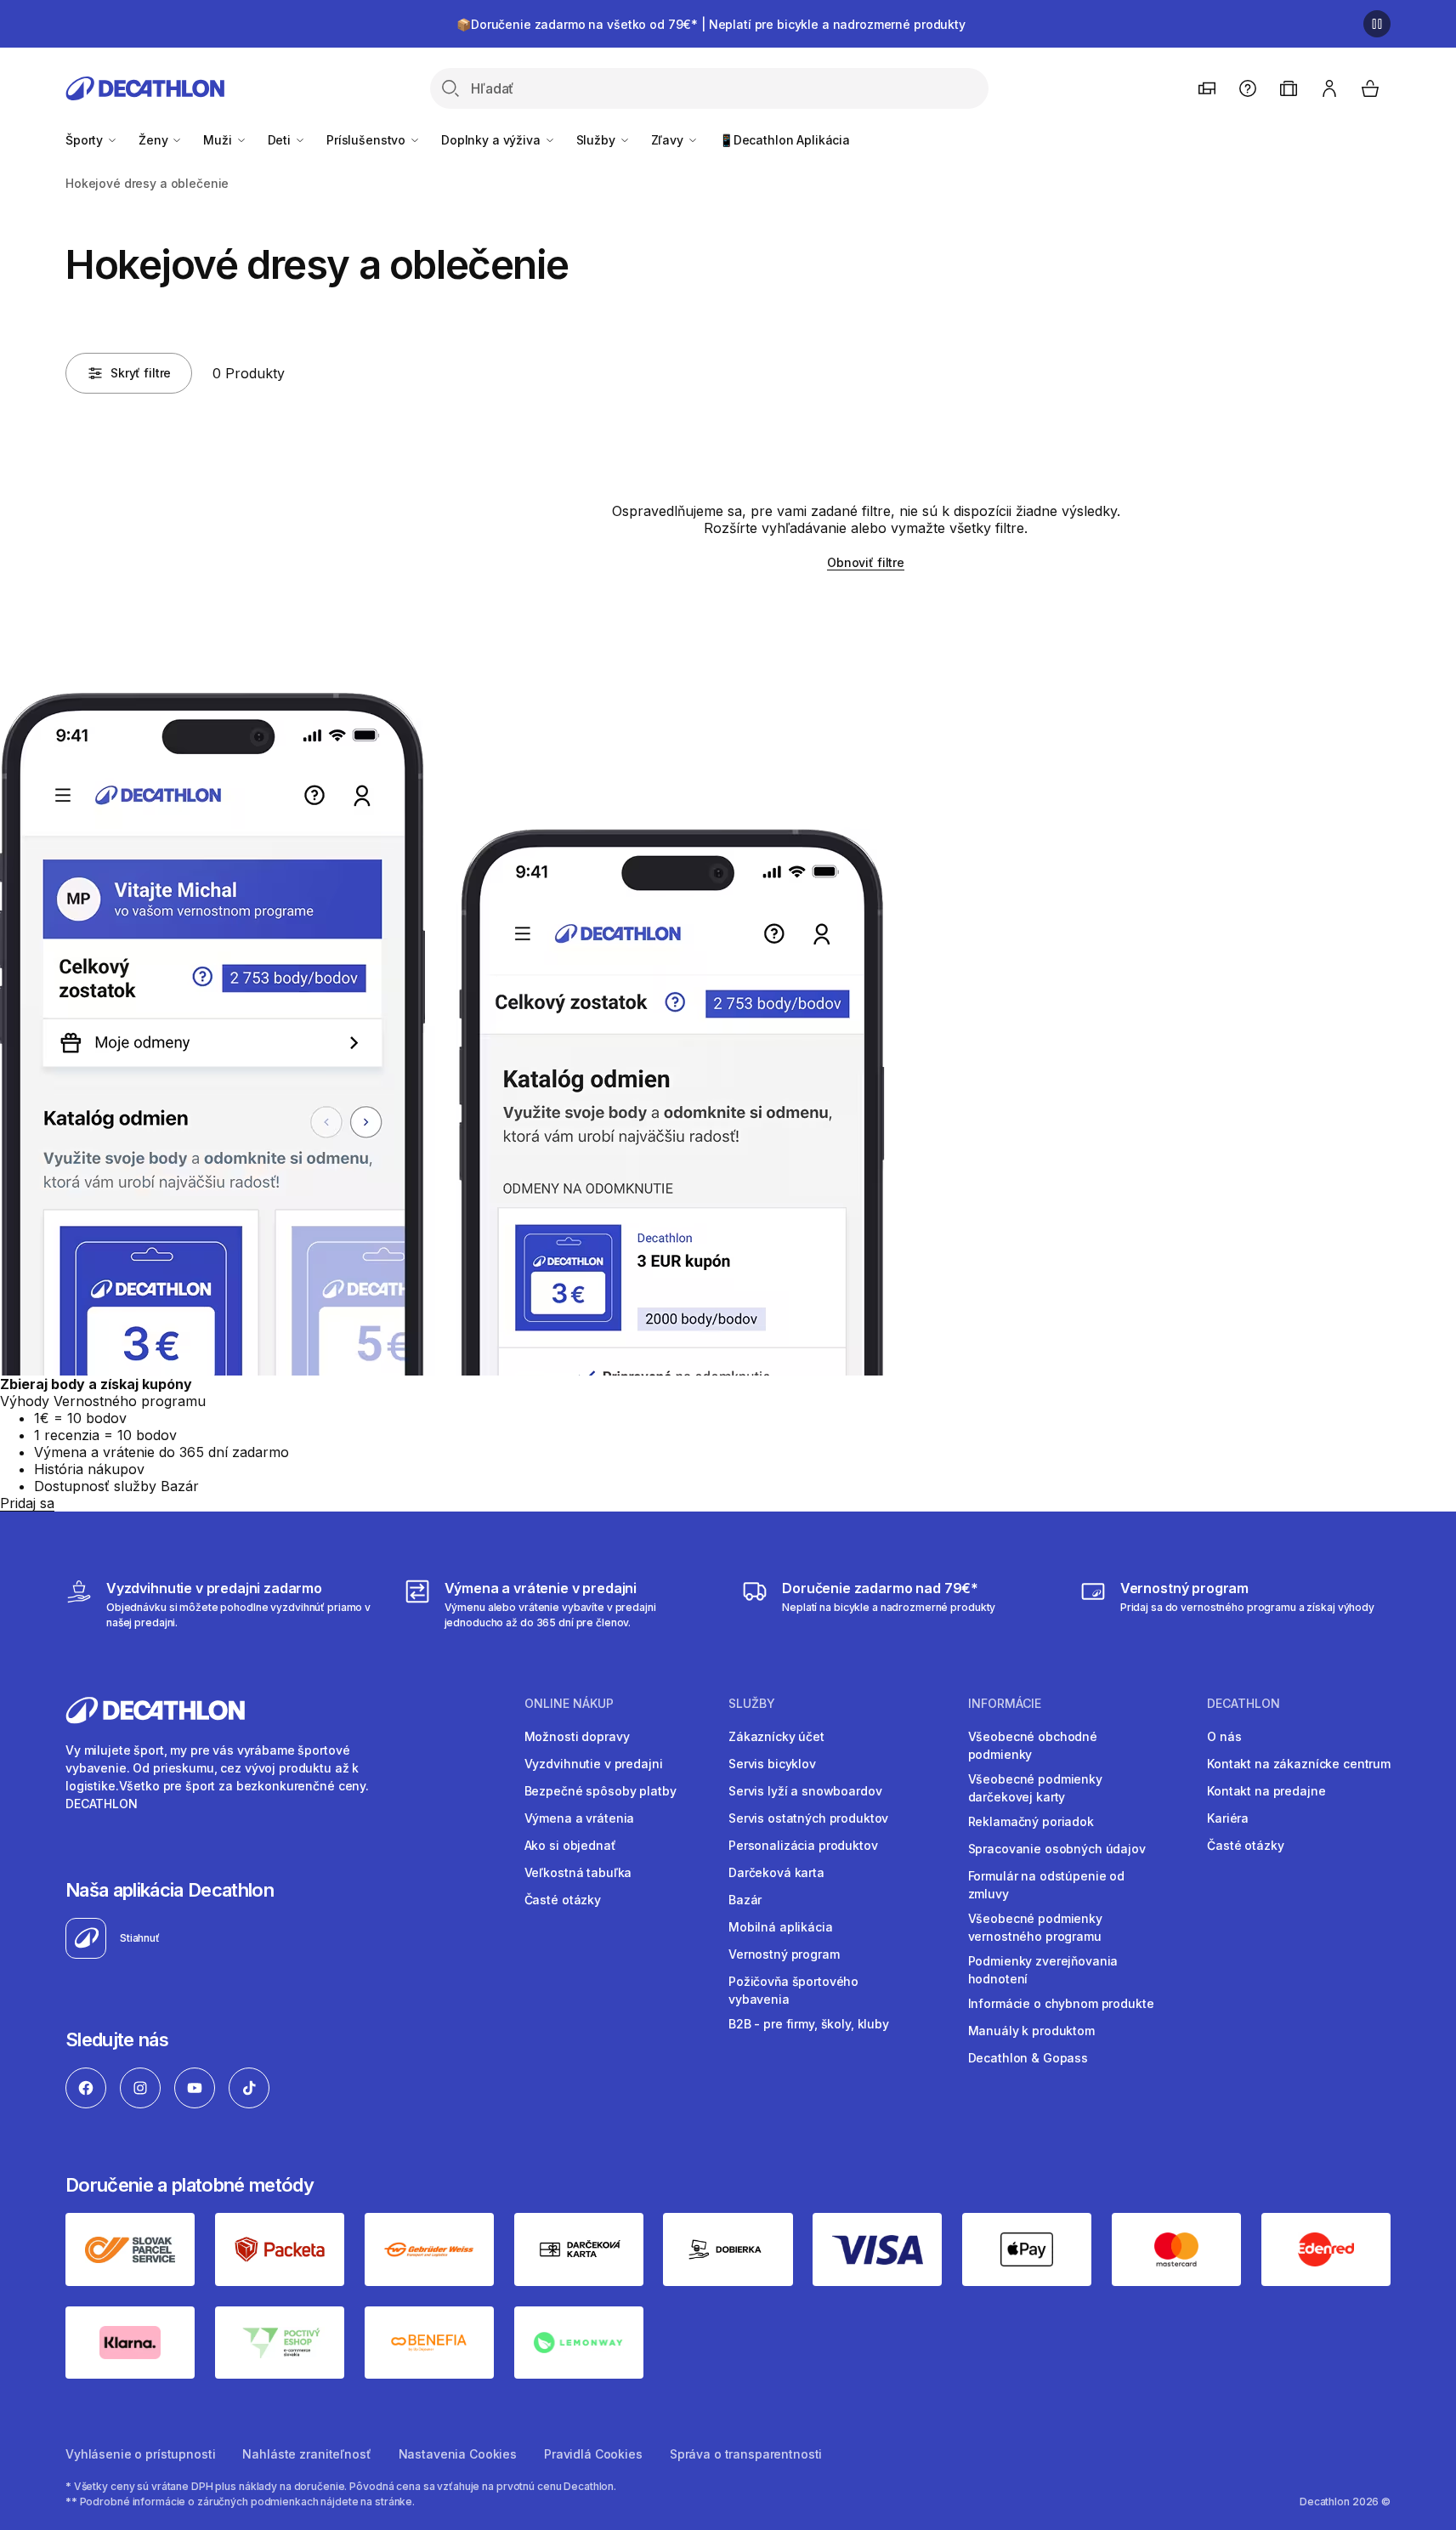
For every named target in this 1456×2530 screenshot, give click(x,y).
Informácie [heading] (1005, 1704)
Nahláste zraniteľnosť (306, 2454)
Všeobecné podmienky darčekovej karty (1035, 1788)
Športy (86, 140)
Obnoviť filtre (866, 562)
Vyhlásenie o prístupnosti (141, 2454)
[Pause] (1377, 24)
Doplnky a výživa (493, 140)
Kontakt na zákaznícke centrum (1299, 1764)
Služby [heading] (752, 1704)
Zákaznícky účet (776, 1736)
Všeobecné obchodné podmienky (1033, 1745)
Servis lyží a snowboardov (805, 1791)
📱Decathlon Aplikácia (785, 140)
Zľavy (669, 140)
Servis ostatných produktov (808, 1818)
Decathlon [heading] (1244, 1704)
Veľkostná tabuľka (578, 1872)
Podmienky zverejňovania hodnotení (1043, 1970)
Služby (598, 140)
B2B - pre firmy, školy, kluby (809, 2024)
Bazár (745, 1900)
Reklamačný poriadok (1031, 1821)
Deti (281, 140)
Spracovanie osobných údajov (1057, 1849)
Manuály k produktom (1031, 2031)
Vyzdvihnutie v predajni (594, 1764)
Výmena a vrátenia (580, 1818)
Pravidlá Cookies (593, 2454)
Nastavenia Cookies (458, 2454)
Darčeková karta (776, 1872)
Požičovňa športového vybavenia (793, 1990)
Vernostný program (784, 1954)
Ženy (155, 140)
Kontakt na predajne (1266, 1791)
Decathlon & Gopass (1028, 2058)
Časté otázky (563, 1900)
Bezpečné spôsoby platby (601, 1791)
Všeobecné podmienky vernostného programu (1035, 1927)
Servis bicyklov (772, 1764)
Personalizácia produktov (803, 1845)
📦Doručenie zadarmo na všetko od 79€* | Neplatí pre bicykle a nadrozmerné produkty (711, 24)
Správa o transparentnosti (746, 2454)
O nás (1224, 1736)
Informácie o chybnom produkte (1061, 2003)
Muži (219, 140)
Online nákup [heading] (569, 1704)
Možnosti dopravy (577, 1736)
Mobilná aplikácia (781, 1927)
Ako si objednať (570, 1845)
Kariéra (1228, 1818)
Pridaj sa (27, 1503)
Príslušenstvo (368, 140)
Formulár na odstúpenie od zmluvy (1047, 1885)
